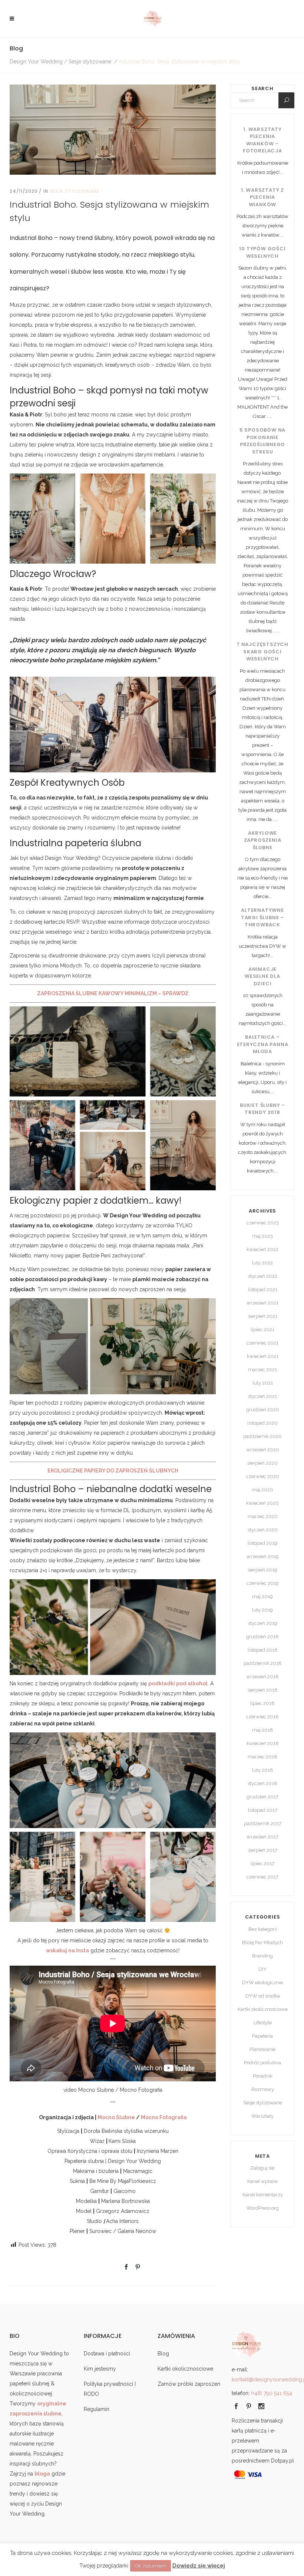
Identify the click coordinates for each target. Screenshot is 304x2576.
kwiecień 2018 (263, 1743)
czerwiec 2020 (263, 1476)
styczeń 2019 (263, 1623)
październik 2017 (263, 1823)
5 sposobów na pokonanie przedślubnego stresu (262, 441)
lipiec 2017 (262, 1863)
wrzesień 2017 (262, 1837)
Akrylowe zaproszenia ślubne (263, 840)
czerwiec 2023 (263, 1223)
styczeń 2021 (262, 1396)
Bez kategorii (263, 1929)
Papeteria (262, 2036)
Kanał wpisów (263, 2181)
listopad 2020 (262, 1423)
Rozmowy (263, 2089)
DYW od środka (263, 1996)
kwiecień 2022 (262, 1249)
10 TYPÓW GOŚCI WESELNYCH (262, 252)
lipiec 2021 (262, 1330)
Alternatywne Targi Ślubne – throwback (262, 917)
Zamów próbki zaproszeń (189, 2384)
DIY (262, 1969)
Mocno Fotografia (164, 2117)
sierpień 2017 (263, 1850)
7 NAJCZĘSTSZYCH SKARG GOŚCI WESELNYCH (262, 652)
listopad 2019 (262, 1543)
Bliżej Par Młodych (262, 1942)
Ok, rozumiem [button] (151, 2566)
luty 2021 (263, 1383)
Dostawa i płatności (107, 2354)
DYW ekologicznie (262, 1983)
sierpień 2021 (263, 1316)
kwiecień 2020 (262, 1503)
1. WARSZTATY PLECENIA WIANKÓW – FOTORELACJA (262, 140)
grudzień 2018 (262, 1637)
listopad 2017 (263, 1810)
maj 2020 (262, 1490)
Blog (163, 2354)
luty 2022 (262, 1263)
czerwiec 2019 (263, 1583)
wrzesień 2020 (263, 1450)
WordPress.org (262, 2208)
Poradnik (263, 2076)
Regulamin (97, 2409)
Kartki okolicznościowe (263, 2009)
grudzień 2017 (262, 1797)
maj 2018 (263, 1730)
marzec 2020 (263, 1516)
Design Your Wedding (36, 62)
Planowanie (262, 2049)
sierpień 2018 (263, 1690)
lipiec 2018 (262, 1703)
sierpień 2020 (262, 1463)
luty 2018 (263, 1770)
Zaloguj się (262, 2168)
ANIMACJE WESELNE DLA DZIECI (262, 976)
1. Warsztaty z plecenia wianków (262, 197)
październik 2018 (263, 1663)
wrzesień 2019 (263, 1556)
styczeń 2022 (263, 1276)
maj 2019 (262, 1597)
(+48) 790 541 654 (272, 2393)
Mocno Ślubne (116, 2117)
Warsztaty (262, 2116)
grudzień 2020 (263, 1410)
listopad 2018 (263, 1650)
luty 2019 (262, 1610)
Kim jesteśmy (100, 2369)
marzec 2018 (262, 1757)
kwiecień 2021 (263, 1356)
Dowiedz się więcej (199, 2566)
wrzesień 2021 (262, 1303)
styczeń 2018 (262, 1783)
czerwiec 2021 (262, 1343)
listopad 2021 (263, 1289)
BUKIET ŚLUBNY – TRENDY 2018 (262, 1109)
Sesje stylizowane (90, 62)
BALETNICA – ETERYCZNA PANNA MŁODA (263, 1044)
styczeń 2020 (263, 1530)
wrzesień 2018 (262, 1677)
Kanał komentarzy (263, 2195)
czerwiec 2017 (262, 1877)
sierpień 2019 (262, 1570)
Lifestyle (263, 2023)
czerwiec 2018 (262, 1717)
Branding (262, 1956)
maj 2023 (262, 1236)
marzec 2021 (262, 1370)
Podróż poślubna (262, 2063)
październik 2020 (262, 1436)
